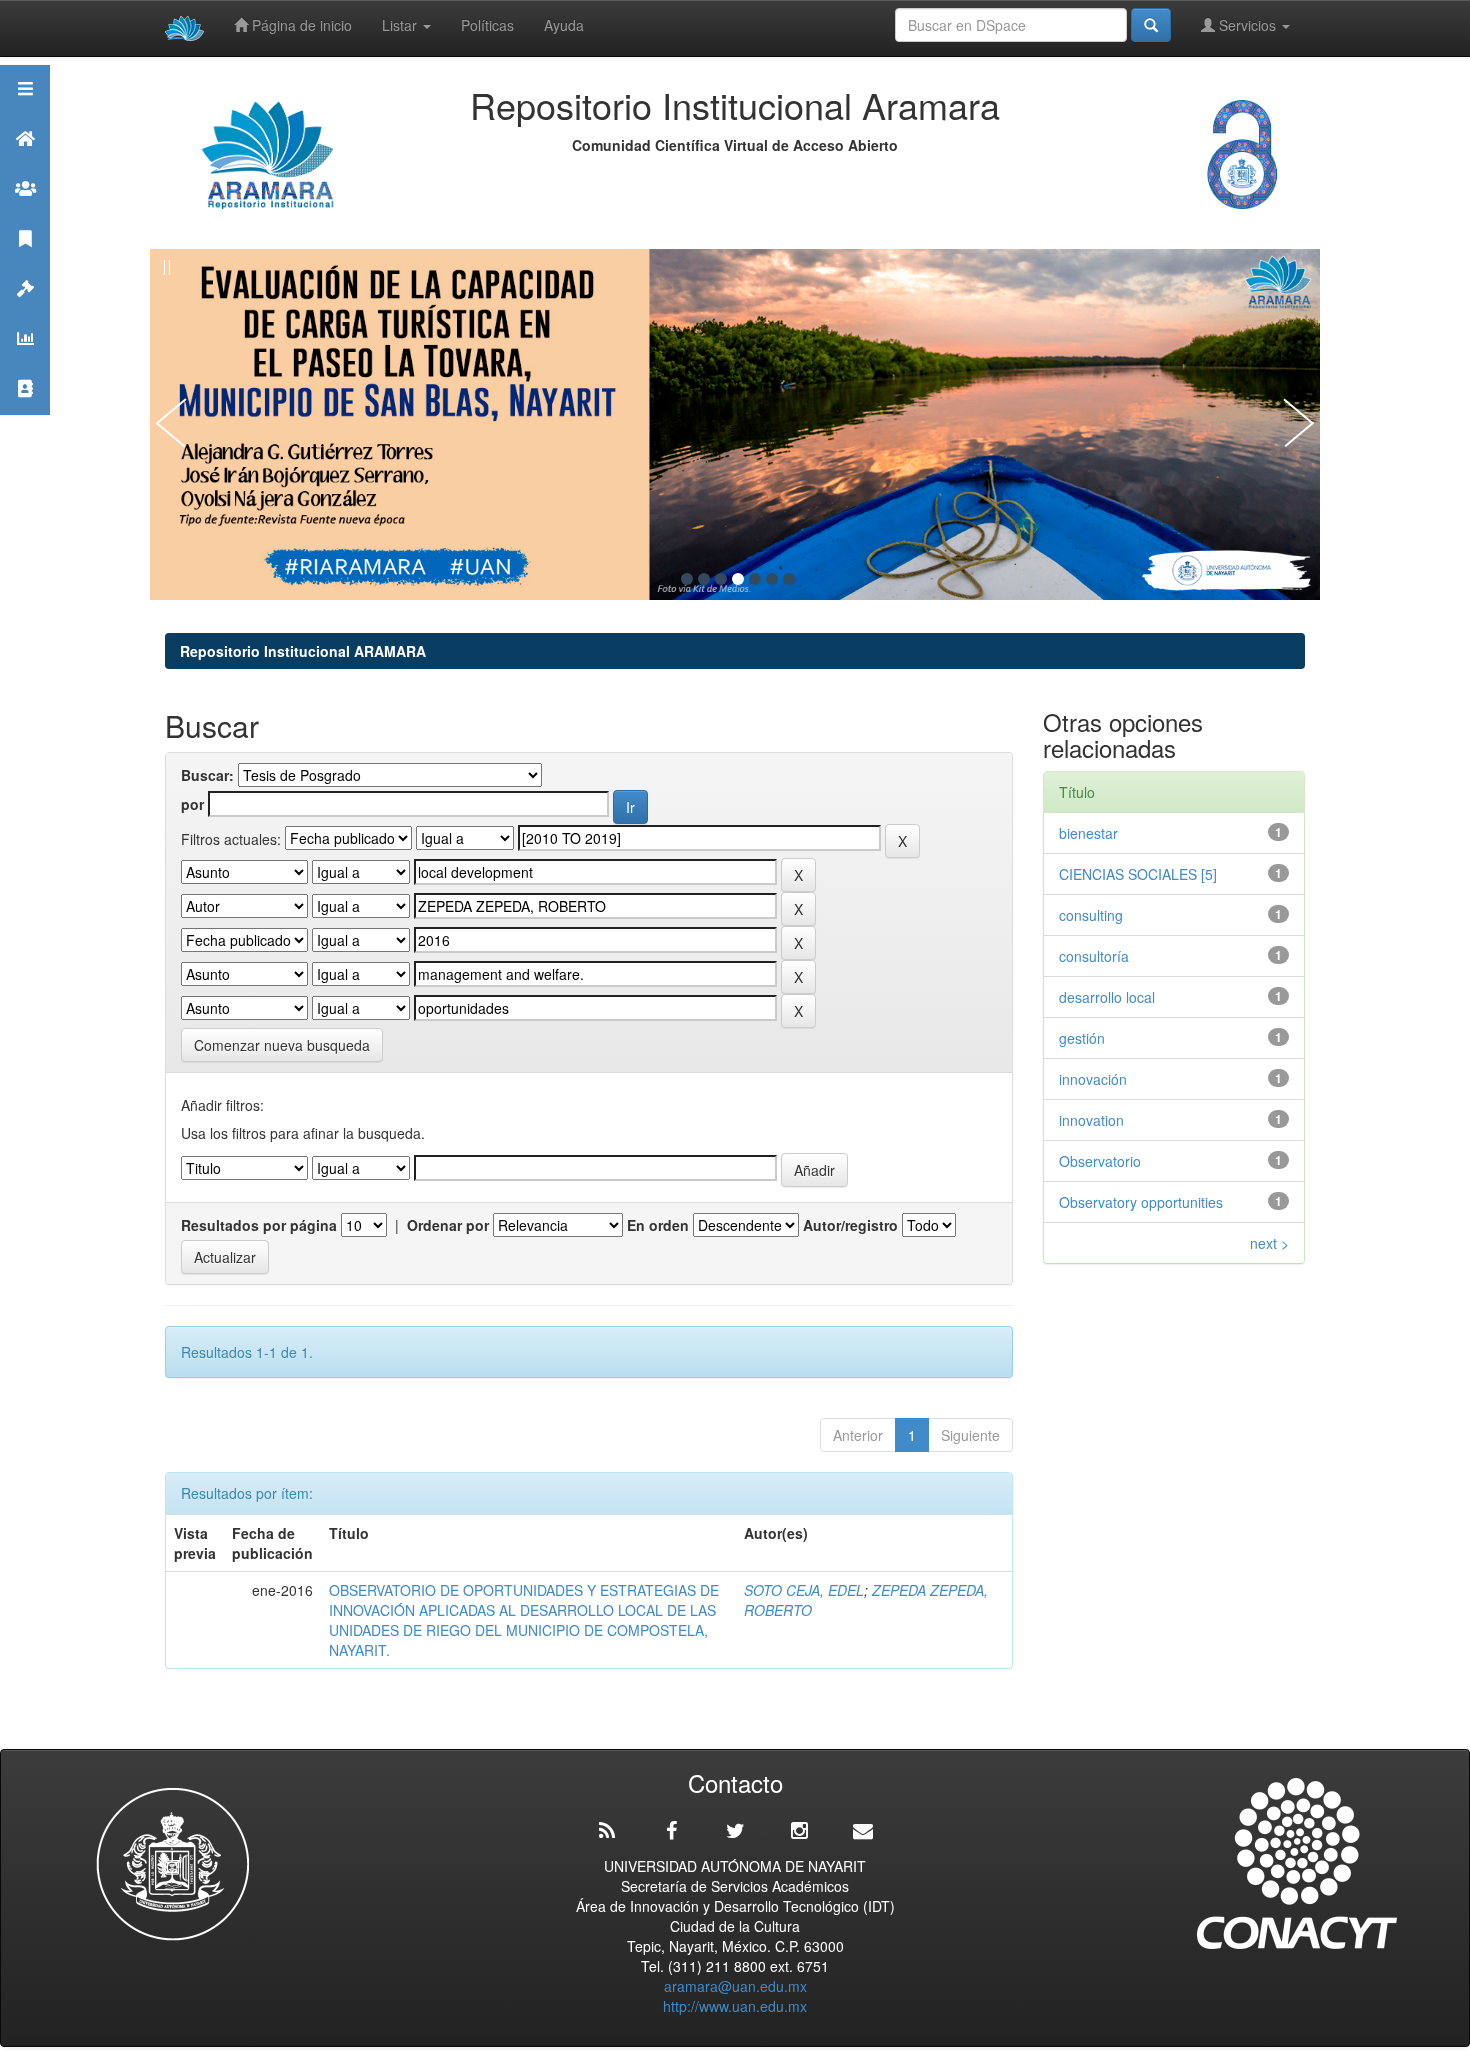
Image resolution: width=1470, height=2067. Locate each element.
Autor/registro (850, 1225)
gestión (1082, 1038)
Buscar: (207, 775)
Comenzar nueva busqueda (282, 1045)
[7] (789, 579)
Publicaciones (25, 263)
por (192, 804)
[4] (738, 579)
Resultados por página (259, 1225)
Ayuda (564, 25)
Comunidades (25, 213)
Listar (401, 25)
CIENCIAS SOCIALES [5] (1138, 874)
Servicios (1247, 25)
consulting (1091, 915)
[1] (687, 579)
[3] (721, 579)
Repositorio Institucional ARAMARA (303, 651)
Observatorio (1100, 1161)
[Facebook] (671, 1831)
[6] (772, 579)
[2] (704, 579)
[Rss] (607, 1831)
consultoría (1094, 956)
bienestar (1088, 833)
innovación (1093, 1079)
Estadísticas (25, 363)
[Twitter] (735, 1831)
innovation (1091, 1120)
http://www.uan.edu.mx (735, 2006)
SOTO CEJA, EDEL (804, 1590)
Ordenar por (448, 1225)
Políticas (487, 25)
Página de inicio (300, 25)
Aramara (25, 163)
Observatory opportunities (1141, 1202)
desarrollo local (1107, 997)
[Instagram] (799, 1831)
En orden (658, 1225)
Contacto (25, 413)
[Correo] (863, 1831)
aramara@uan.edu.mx (735, 1986)
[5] (755, 579)
